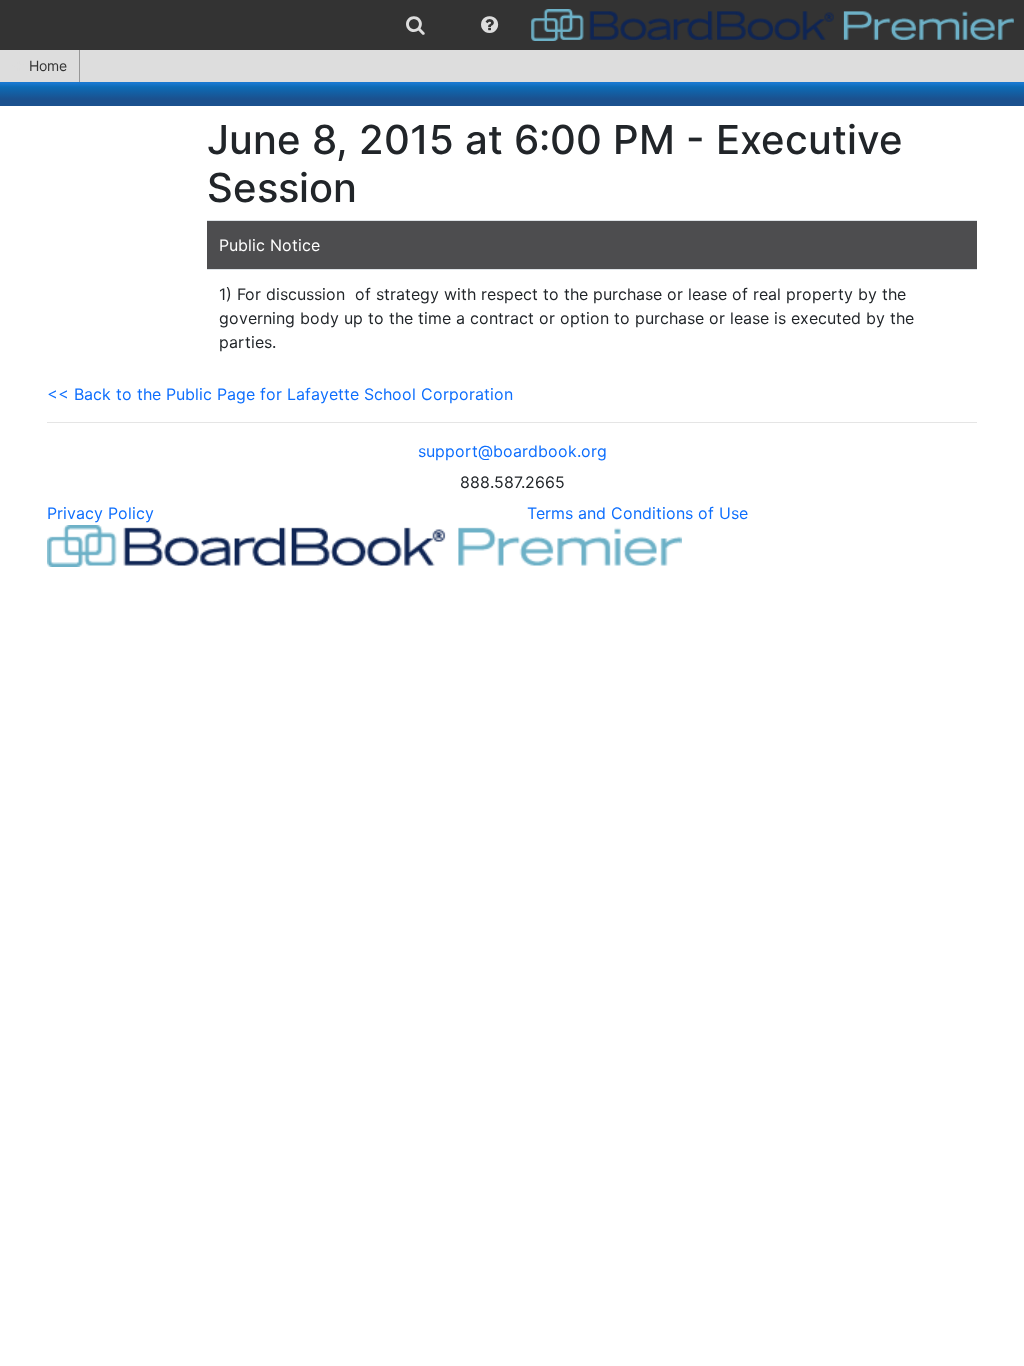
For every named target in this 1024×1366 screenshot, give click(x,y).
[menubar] (512, 25)
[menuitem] (415, 25)
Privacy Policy (100, 513)
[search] (415, 25)
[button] (489, 25)
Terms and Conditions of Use (637, 513)
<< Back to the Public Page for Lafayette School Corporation (280, 394)
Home (48, 65)
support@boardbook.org (512, 451)
